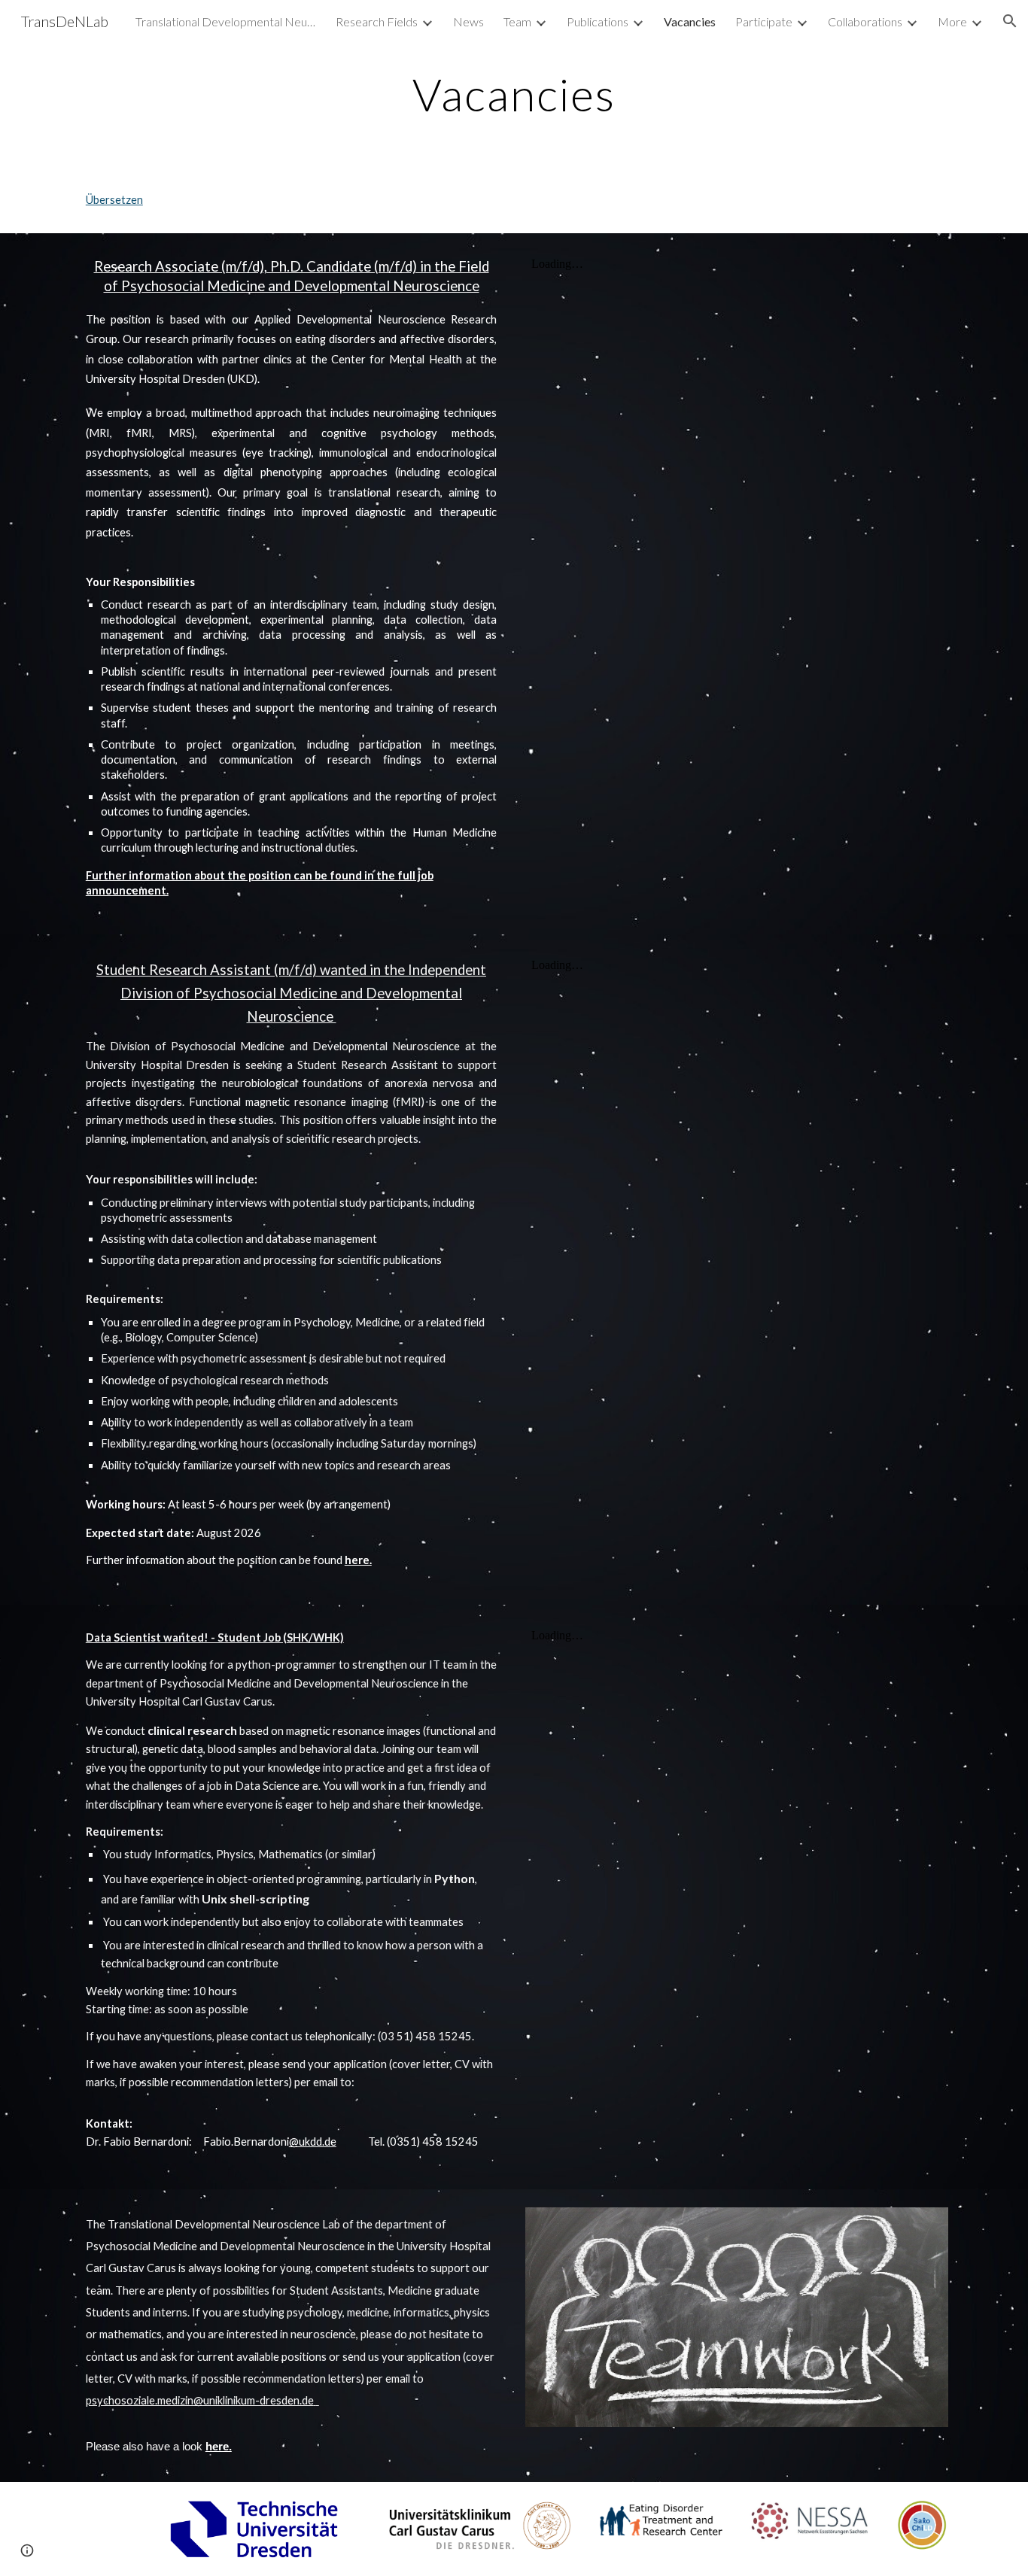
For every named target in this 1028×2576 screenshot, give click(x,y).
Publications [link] (598, 21)
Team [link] (517, 21)
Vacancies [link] (690, 21)
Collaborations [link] (865, 21)
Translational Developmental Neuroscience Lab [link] (226, 21)
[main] (514, 94)
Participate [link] (764, 21)
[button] (1010, 21)
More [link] (952, 21)
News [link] (468, 21)
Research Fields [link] (377, 21)
